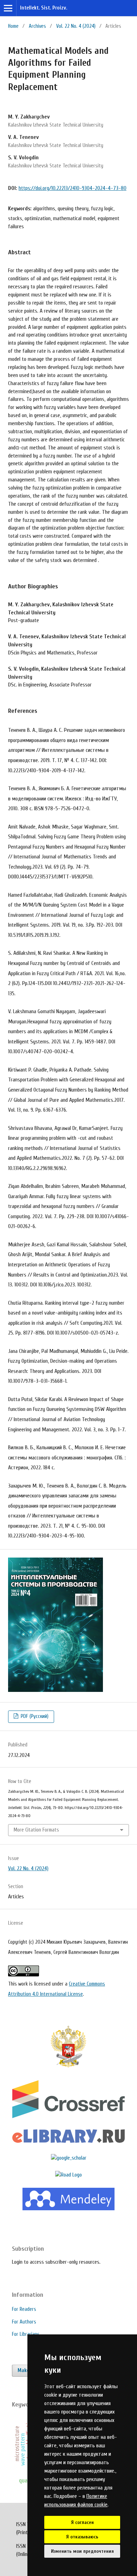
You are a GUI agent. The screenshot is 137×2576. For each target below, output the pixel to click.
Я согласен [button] (82, 2522)
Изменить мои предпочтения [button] (82, 2551)
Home (13, 26)
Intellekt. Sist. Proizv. (44, 8)
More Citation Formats (36, 1830)
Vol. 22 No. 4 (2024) (76, 26)
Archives (37, 26)
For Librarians (26, 2334)
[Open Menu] (8, 8)
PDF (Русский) (34, 1716)
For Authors (24, 2322)
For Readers (24, 2309)
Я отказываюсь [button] (82, 2537)
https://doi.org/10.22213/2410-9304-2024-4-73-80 (73, 188)
